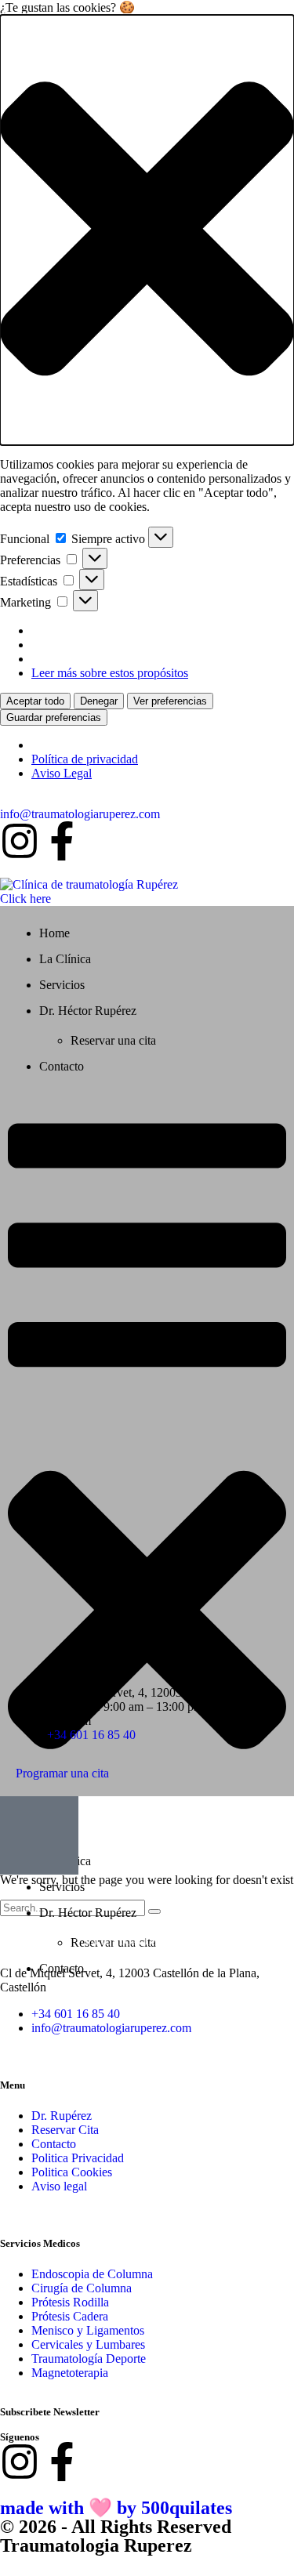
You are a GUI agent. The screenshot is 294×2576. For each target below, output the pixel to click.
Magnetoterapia (70, 2373)
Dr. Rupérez (62, 2116)
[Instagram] (20, 841)
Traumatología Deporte (89, 2359)
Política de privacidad (85, 759)
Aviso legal (59, 2186)
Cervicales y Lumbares (88, 2344)
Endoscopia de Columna (92, 2274)
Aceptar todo (35, 701)
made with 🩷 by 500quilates (116, 2508)
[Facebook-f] (62, 841)
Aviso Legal (62, 773)
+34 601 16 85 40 (91, 1735)
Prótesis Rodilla (70, 2302)
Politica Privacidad (78, 2158)
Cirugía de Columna (82, 2288)
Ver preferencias (170, 701)
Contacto (54, 2144)
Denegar (99, 701)
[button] (147, 230)
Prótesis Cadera (70, 2316)
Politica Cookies (72, 2172)
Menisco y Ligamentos (88, 2330)
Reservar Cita (65, 2130)
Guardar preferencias (54, 717)
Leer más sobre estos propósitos (110, 673)
